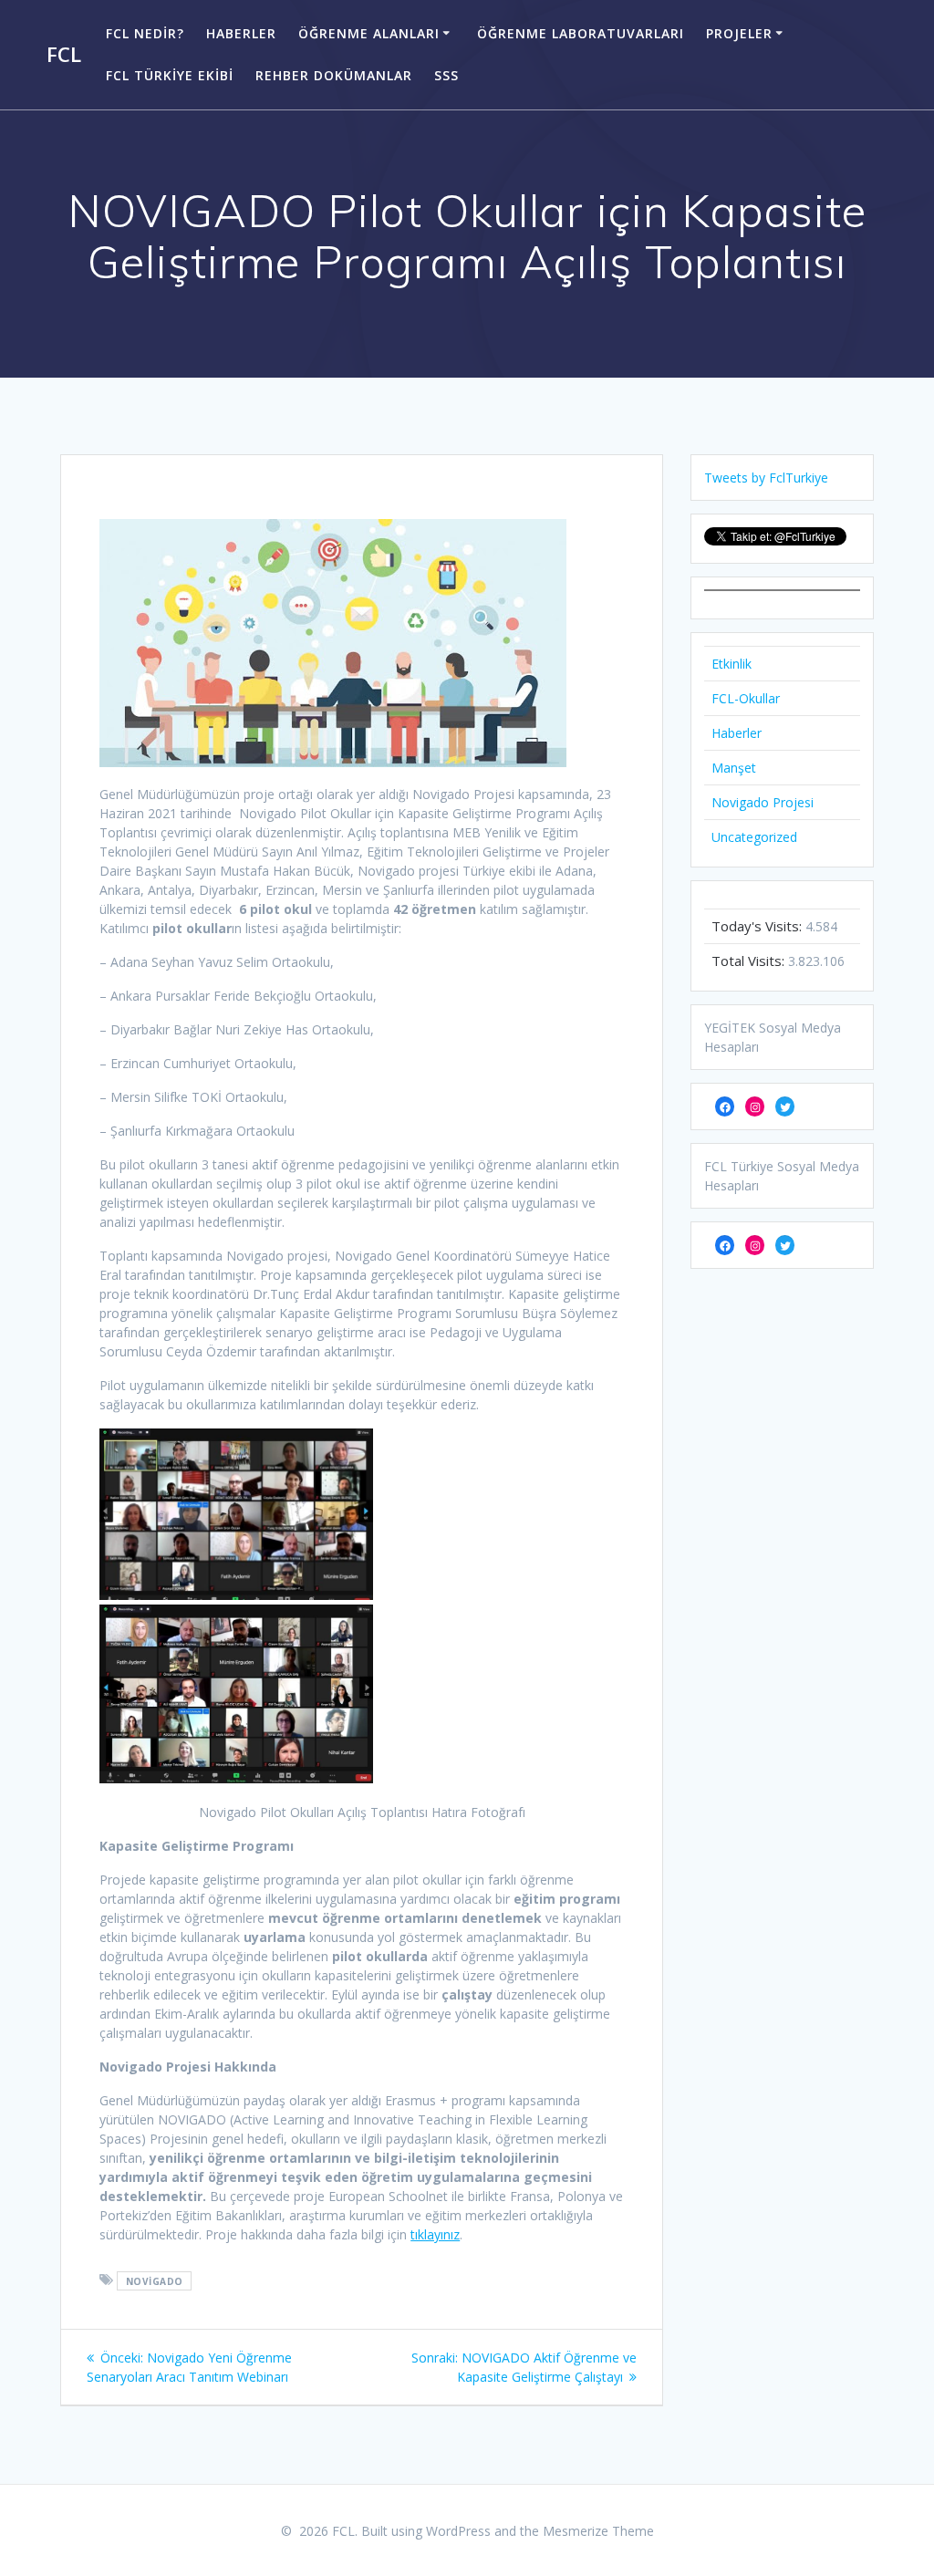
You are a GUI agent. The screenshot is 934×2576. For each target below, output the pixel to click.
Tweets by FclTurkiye (766, 478)
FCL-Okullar (746, 698)
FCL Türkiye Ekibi (170, 75)
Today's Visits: (758, 926)
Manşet (734, 768)
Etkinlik (732, 664)
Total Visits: (750, 961)
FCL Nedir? (145, 33)
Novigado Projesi (763, 802)
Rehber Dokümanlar (334, 75)
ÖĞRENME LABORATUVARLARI (581, 33)
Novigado (155, 2280)
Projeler (739, 33)
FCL (64, 55)
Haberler (241, 33)
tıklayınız (435, 2234)
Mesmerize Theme (598, 2531)
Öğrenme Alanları (369, 33)
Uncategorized (754, 837)
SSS (446, 75)
